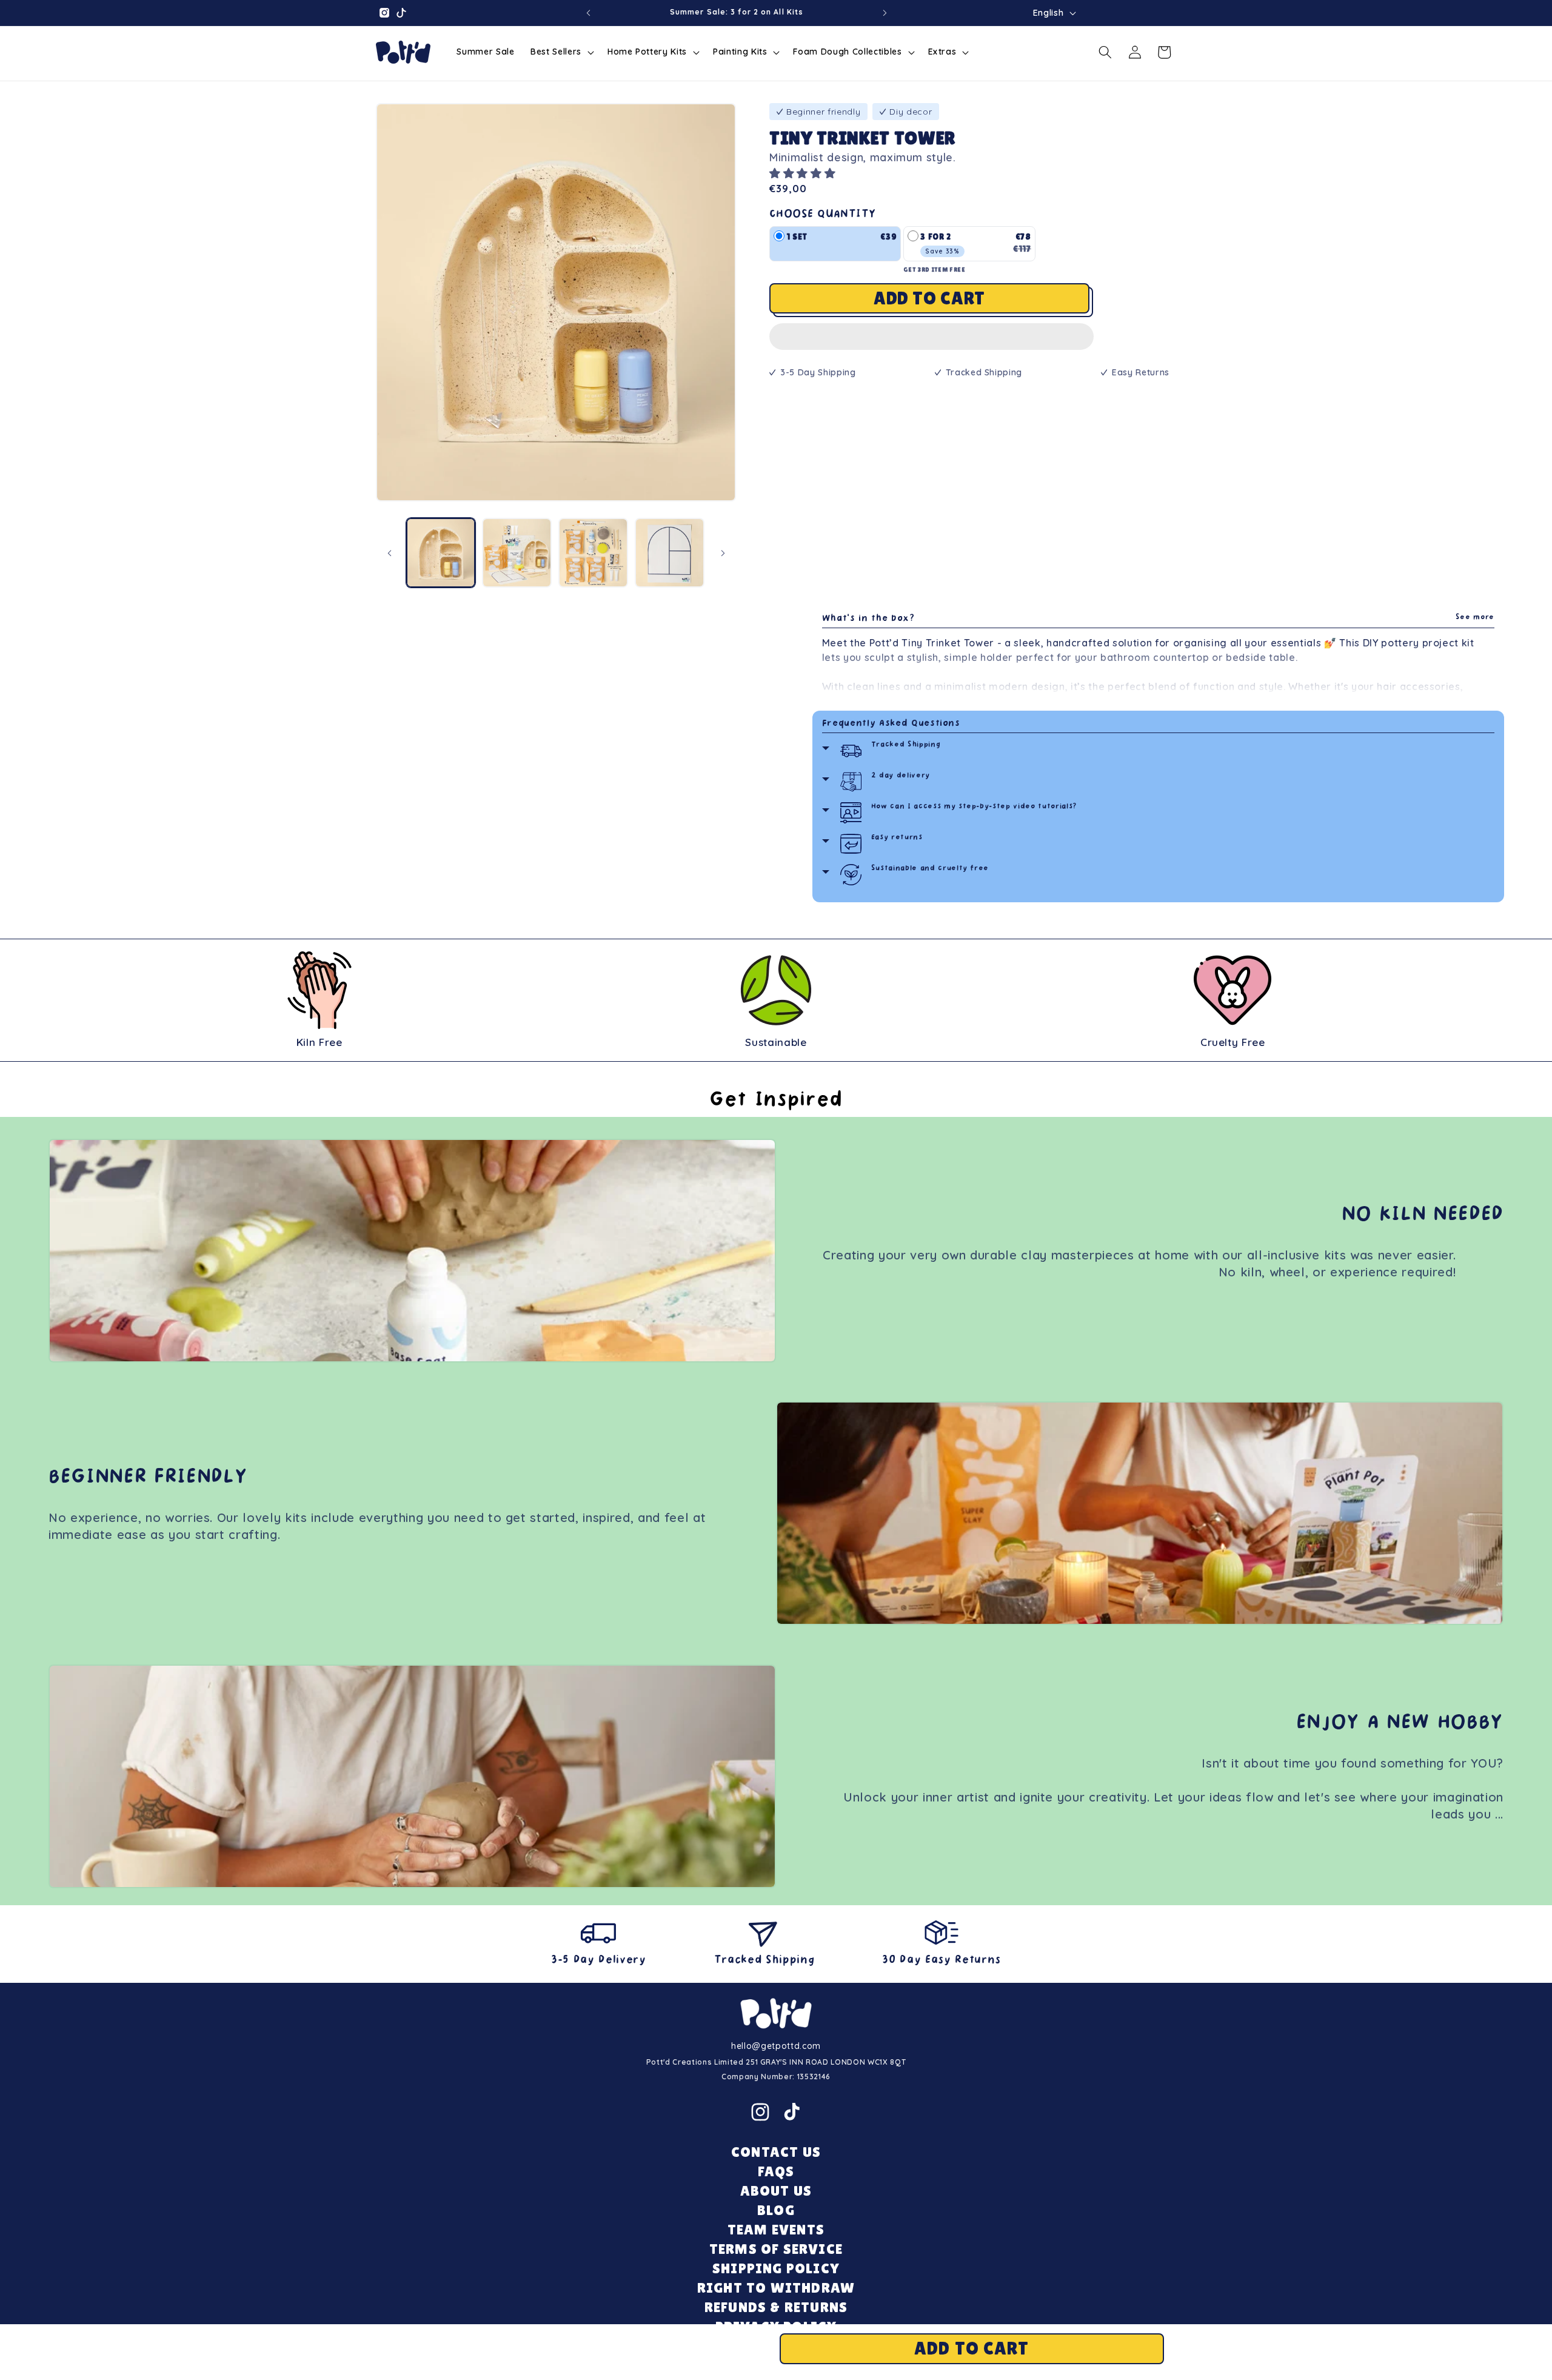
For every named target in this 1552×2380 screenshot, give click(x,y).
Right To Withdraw (776, 2288)
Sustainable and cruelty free (930, 869)
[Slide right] (723, 553)
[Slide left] (389, 553)
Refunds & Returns (776, 2307)
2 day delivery (901, 776)
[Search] (1105, 52)
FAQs (776, 2171)
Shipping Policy (776, 2268)
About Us (776, 2191)
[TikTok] (792, 2112)
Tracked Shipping (906, 745)
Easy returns (897, 838)
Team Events (776, 2229)
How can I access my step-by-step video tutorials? (974, 807)
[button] (804, 173)
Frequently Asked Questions (891, 724)
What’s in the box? (1158, 619)
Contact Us (776, 2152)
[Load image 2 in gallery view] (517, 553)
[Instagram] (760, 2112)
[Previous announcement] (589, 13)
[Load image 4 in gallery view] (670, 553)
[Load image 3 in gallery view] (593, 553)
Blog (776, 2210)
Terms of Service (776, 2249)
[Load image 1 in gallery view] (441, 553)
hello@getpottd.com (776, 2046)
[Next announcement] (885, 13)
